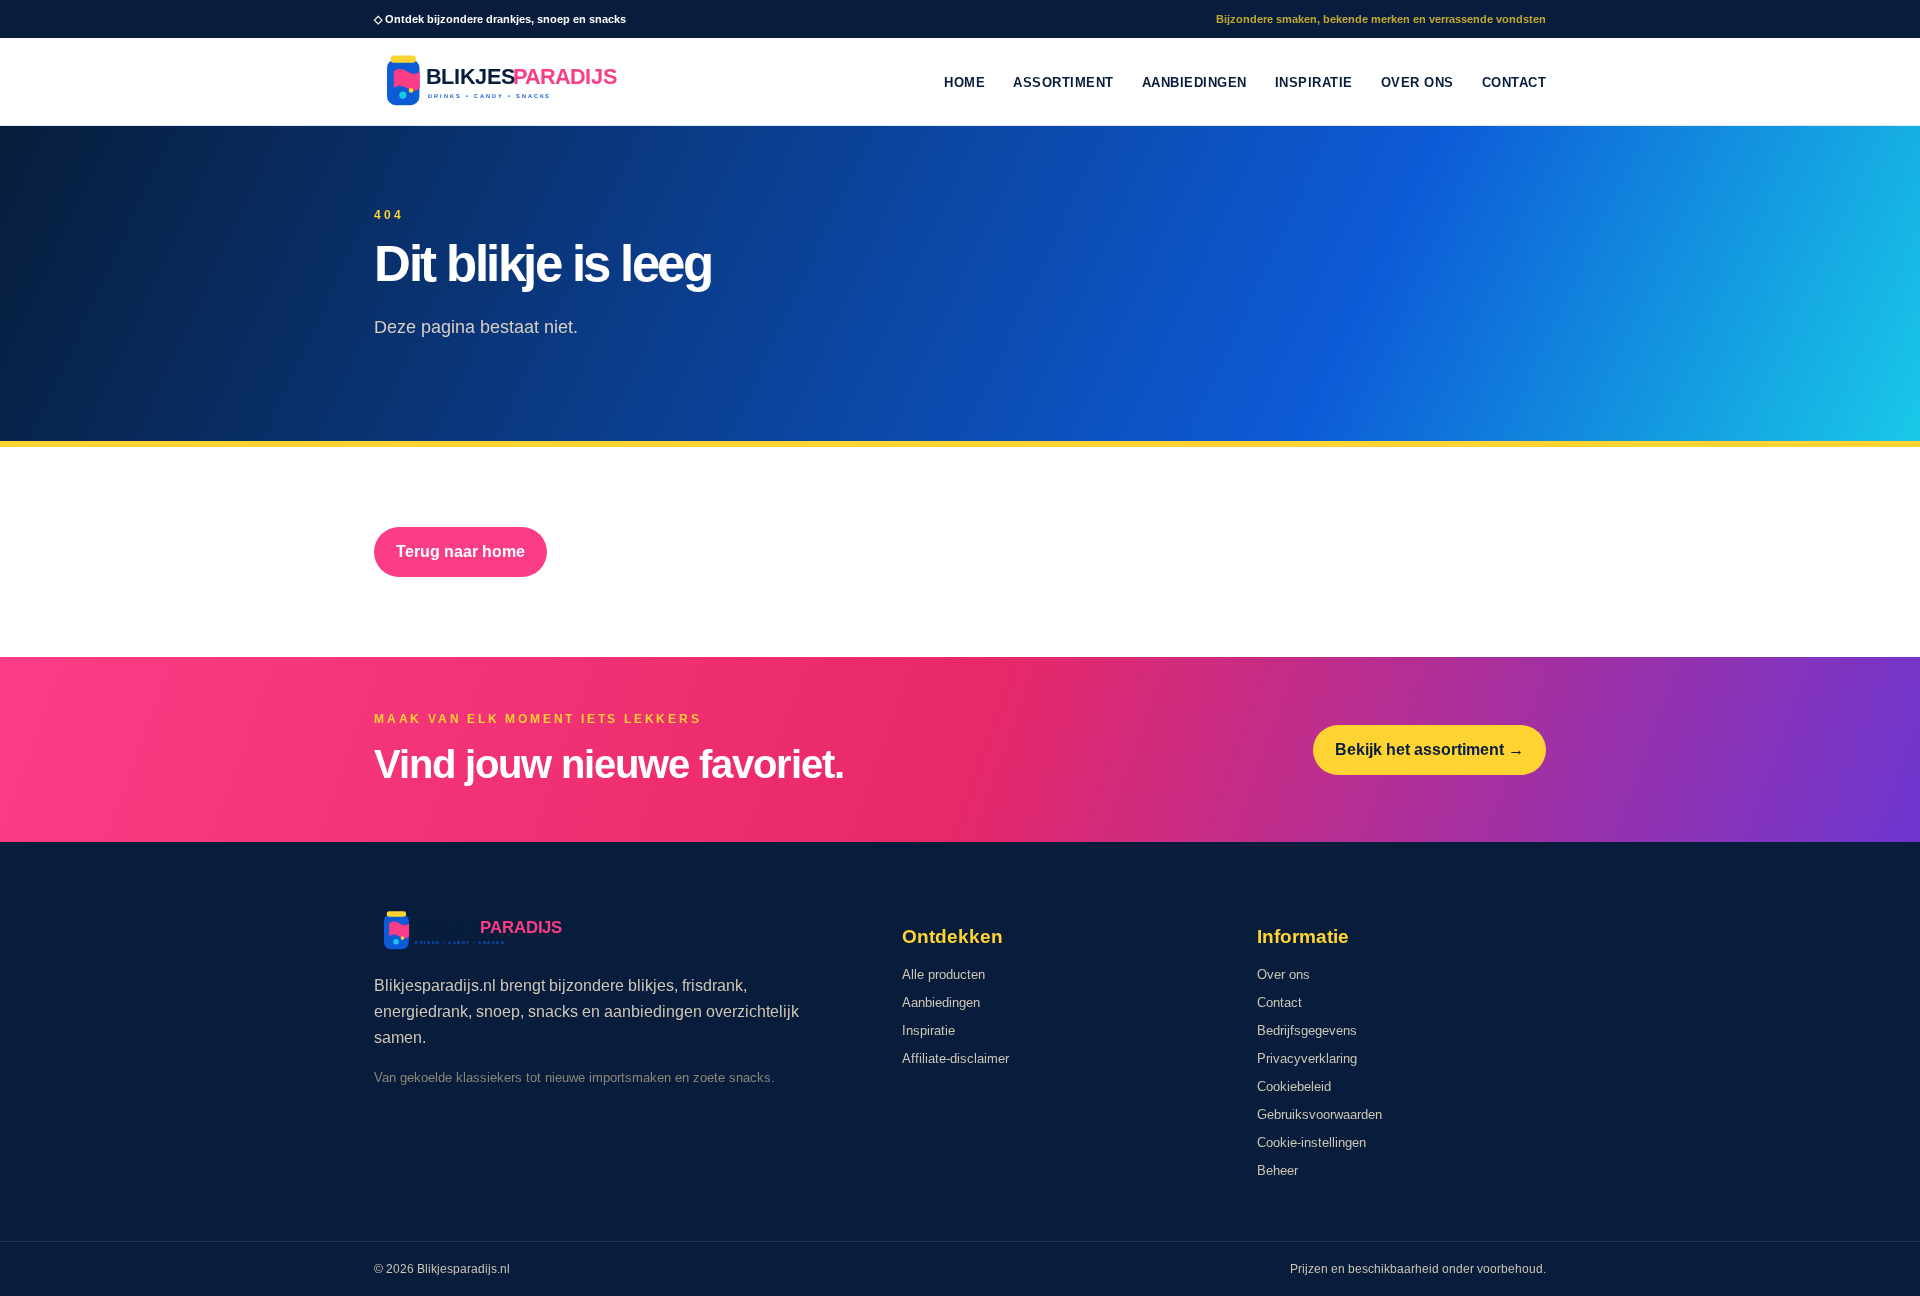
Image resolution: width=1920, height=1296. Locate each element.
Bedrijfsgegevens (1307, 1030)
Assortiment (1063, 82)
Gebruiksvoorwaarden (1319, 1114)
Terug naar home (460, 551)
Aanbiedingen (1194, 82)
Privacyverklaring (1307, 1058)
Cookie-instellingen (1311, 1142)
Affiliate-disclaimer (955, 1058)
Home (964, 82)
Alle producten (943, 974)
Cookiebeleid (1294, 1086)
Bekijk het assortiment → (1429, 749)
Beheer (1277, 1170)
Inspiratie (1314, 82)
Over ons (1417, 82)
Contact (1514, 82)
